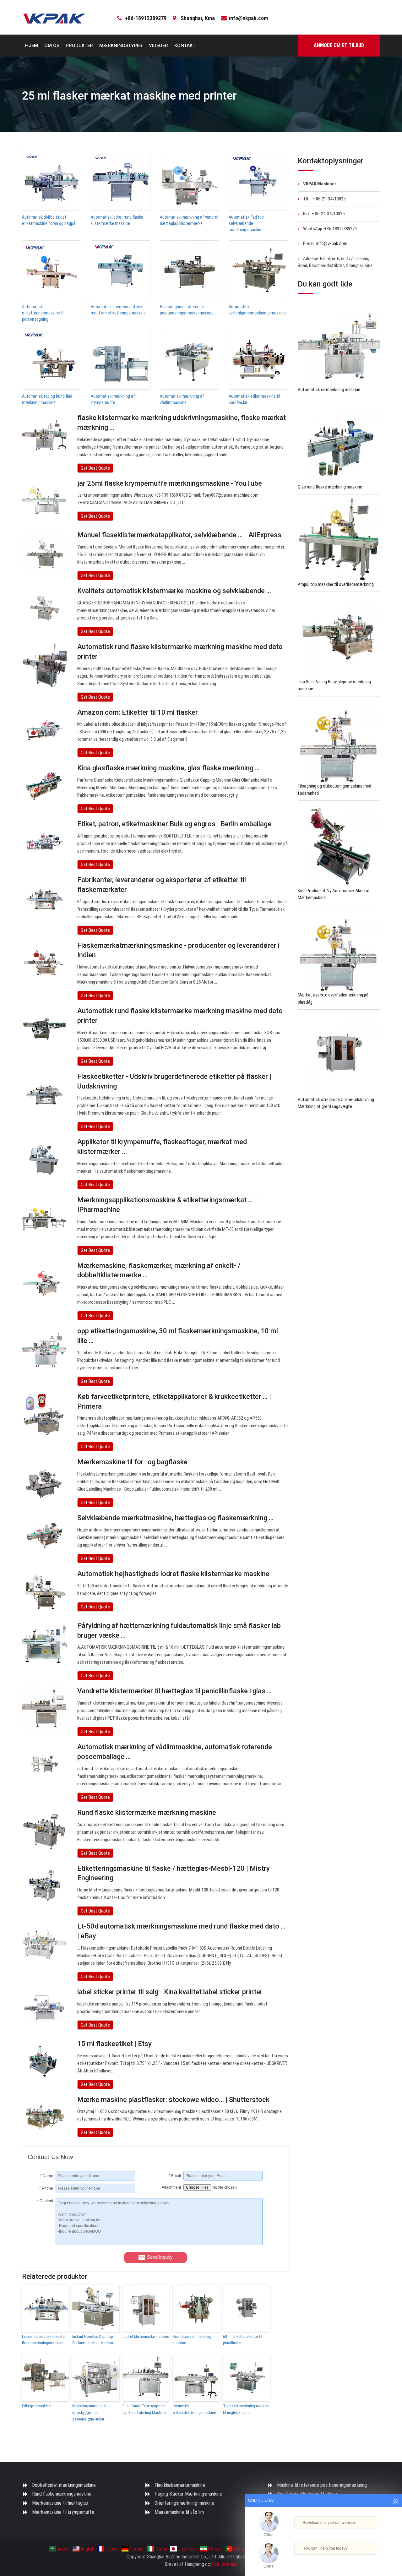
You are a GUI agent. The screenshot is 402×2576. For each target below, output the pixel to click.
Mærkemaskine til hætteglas (60, 2503)
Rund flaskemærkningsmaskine (62, 2494)
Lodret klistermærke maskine (146, 2336)
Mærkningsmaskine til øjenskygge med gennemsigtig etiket (90, 2412)
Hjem (32, 46)
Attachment (171, 2187)
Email (175, 2176)
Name (47, 2176)
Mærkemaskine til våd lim (179, 2512)
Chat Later (354, 2559)
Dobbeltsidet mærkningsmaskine (64, 2485)
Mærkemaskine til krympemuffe (63, 2512)
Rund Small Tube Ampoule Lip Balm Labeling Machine (144, 2409)
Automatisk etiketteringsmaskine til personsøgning (43, 313)
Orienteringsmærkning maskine (184, 2503)
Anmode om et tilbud (339, 45)
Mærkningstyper (121, 46)
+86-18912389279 (146, 18)
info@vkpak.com (248, 18)
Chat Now (321, 2559)
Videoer (158, 46)
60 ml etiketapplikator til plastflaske (243, 2340)
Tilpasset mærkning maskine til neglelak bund (246, 2409)
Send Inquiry (160, 2257)
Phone (46, 2188)
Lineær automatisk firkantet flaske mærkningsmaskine (44, 2340)
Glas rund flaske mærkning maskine (330, 487)
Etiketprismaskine (36, 2406)
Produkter (79, 46)
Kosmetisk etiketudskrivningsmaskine (194, 2409)
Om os (52, 46)
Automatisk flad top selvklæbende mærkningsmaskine (246, 223)
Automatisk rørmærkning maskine (329, 390)
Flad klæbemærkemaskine (180, 2485)
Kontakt (185, 46)
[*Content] (42, 2244)
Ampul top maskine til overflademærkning (336, 584)
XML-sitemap (225, 2564)
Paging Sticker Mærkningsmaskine (188, 2494)
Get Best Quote (95, 468)
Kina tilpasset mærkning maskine (192, 2340)
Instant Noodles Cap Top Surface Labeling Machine (93, 2340)
